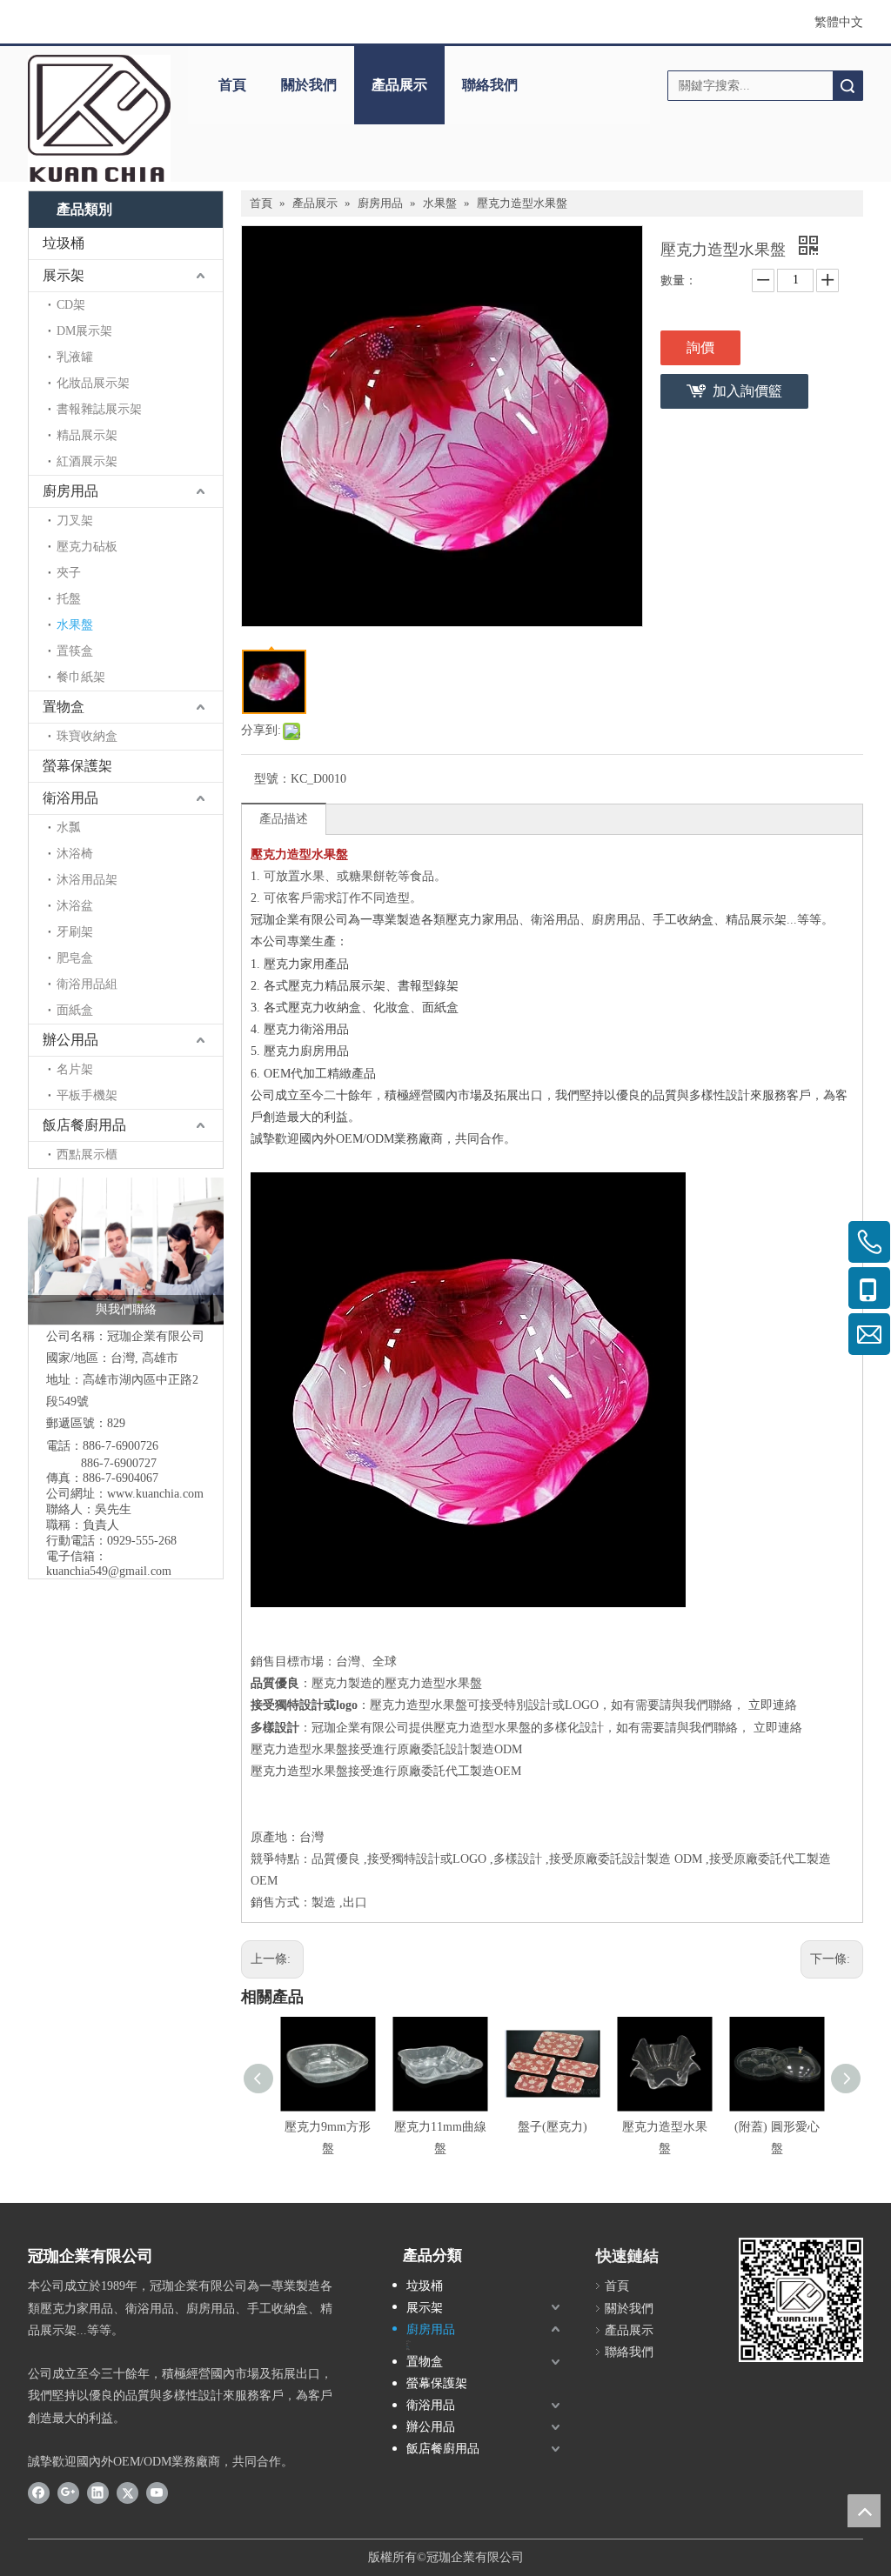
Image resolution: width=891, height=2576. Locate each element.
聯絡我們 (490, 85)
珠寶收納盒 (87, 736)
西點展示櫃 (87, 1155)
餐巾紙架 (81, 677)
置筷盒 (75, 651)
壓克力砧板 (87, 547)
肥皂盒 (75, 958)
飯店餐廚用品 (84, 1125)
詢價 (700, 347)
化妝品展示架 (93, 383)
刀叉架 (75, 521)
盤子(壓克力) (553, 2127)
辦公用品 (70, 1040)
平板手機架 (87, 1095)
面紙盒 (75, 1010)
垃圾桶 (64, 243)
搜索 (847, 86)
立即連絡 (773, 1705)
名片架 (75, 1069)
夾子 (69, 573)
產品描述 (284, 819)
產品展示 (399, 85)
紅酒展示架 (87, 461)
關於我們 (309, 85)
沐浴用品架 (87, 880)
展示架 (64, 275)
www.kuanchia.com (155, 1494)
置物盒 (64, 707)
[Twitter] (127, 2493)
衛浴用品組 (87, 984)
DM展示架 (84, 331)
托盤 (69, 599)
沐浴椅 (75, 854)
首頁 (232, 85)
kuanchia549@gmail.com (109, 1571)
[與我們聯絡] (126, 1251)
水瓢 (69, 828)
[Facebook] (39, 2493)
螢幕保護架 (77, 766)
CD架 (71, 305)
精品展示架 (87, 435)
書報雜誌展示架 (99, 409)
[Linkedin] (98, 2493)
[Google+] (68, 2493)
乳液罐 (75, 357)
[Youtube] (157, 2493)
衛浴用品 (70, 798)
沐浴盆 (75, 906)
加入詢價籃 (747, 391)
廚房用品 (70, 491)
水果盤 (75, 625)
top (864, 2511)
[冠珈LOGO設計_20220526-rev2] (99, 118)
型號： (272, 779)
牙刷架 (75, 932)
